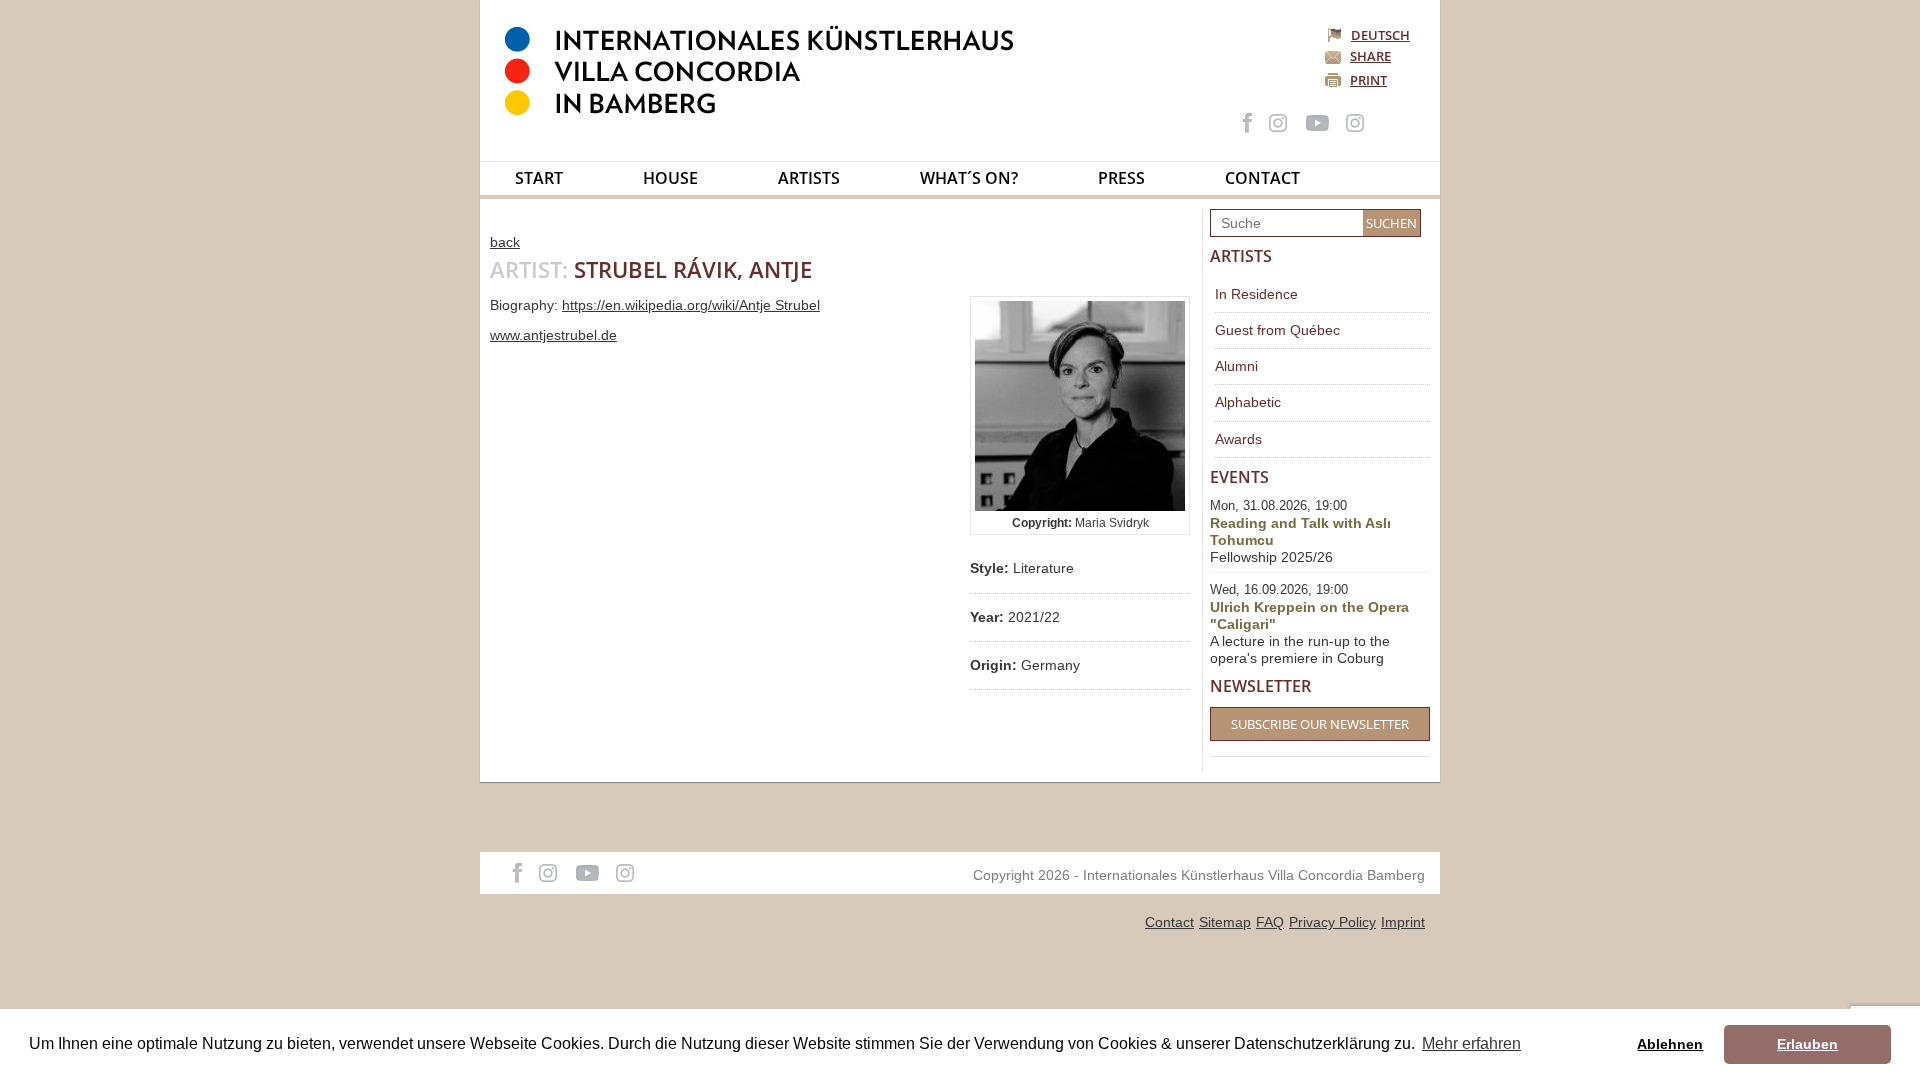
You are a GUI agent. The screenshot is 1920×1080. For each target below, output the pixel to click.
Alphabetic (1248, 402)
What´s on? (969, 178)
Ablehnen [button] (1670, 1044)
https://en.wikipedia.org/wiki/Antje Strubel (691, 305)
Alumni (1236, 366)
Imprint (1403, 922)
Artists (809, 178)
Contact (1262, 178)
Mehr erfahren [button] (1471, 1043)
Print (1368, 80)
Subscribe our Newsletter (1320, 724)
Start (539, 178)
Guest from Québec (1277, 330)
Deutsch (1380, 35)
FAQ (1270, 922)
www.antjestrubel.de (553, 335)
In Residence (1256, 294)
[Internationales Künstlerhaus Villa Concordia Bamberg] (769, 111)
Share (1370, 56)
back (505, 242)
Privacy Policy (1332, 922)
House (670, 178)
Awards (1238, 439)
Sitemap (1225, 922)
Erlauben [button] (1807, 1044)
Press (1121, 178)
